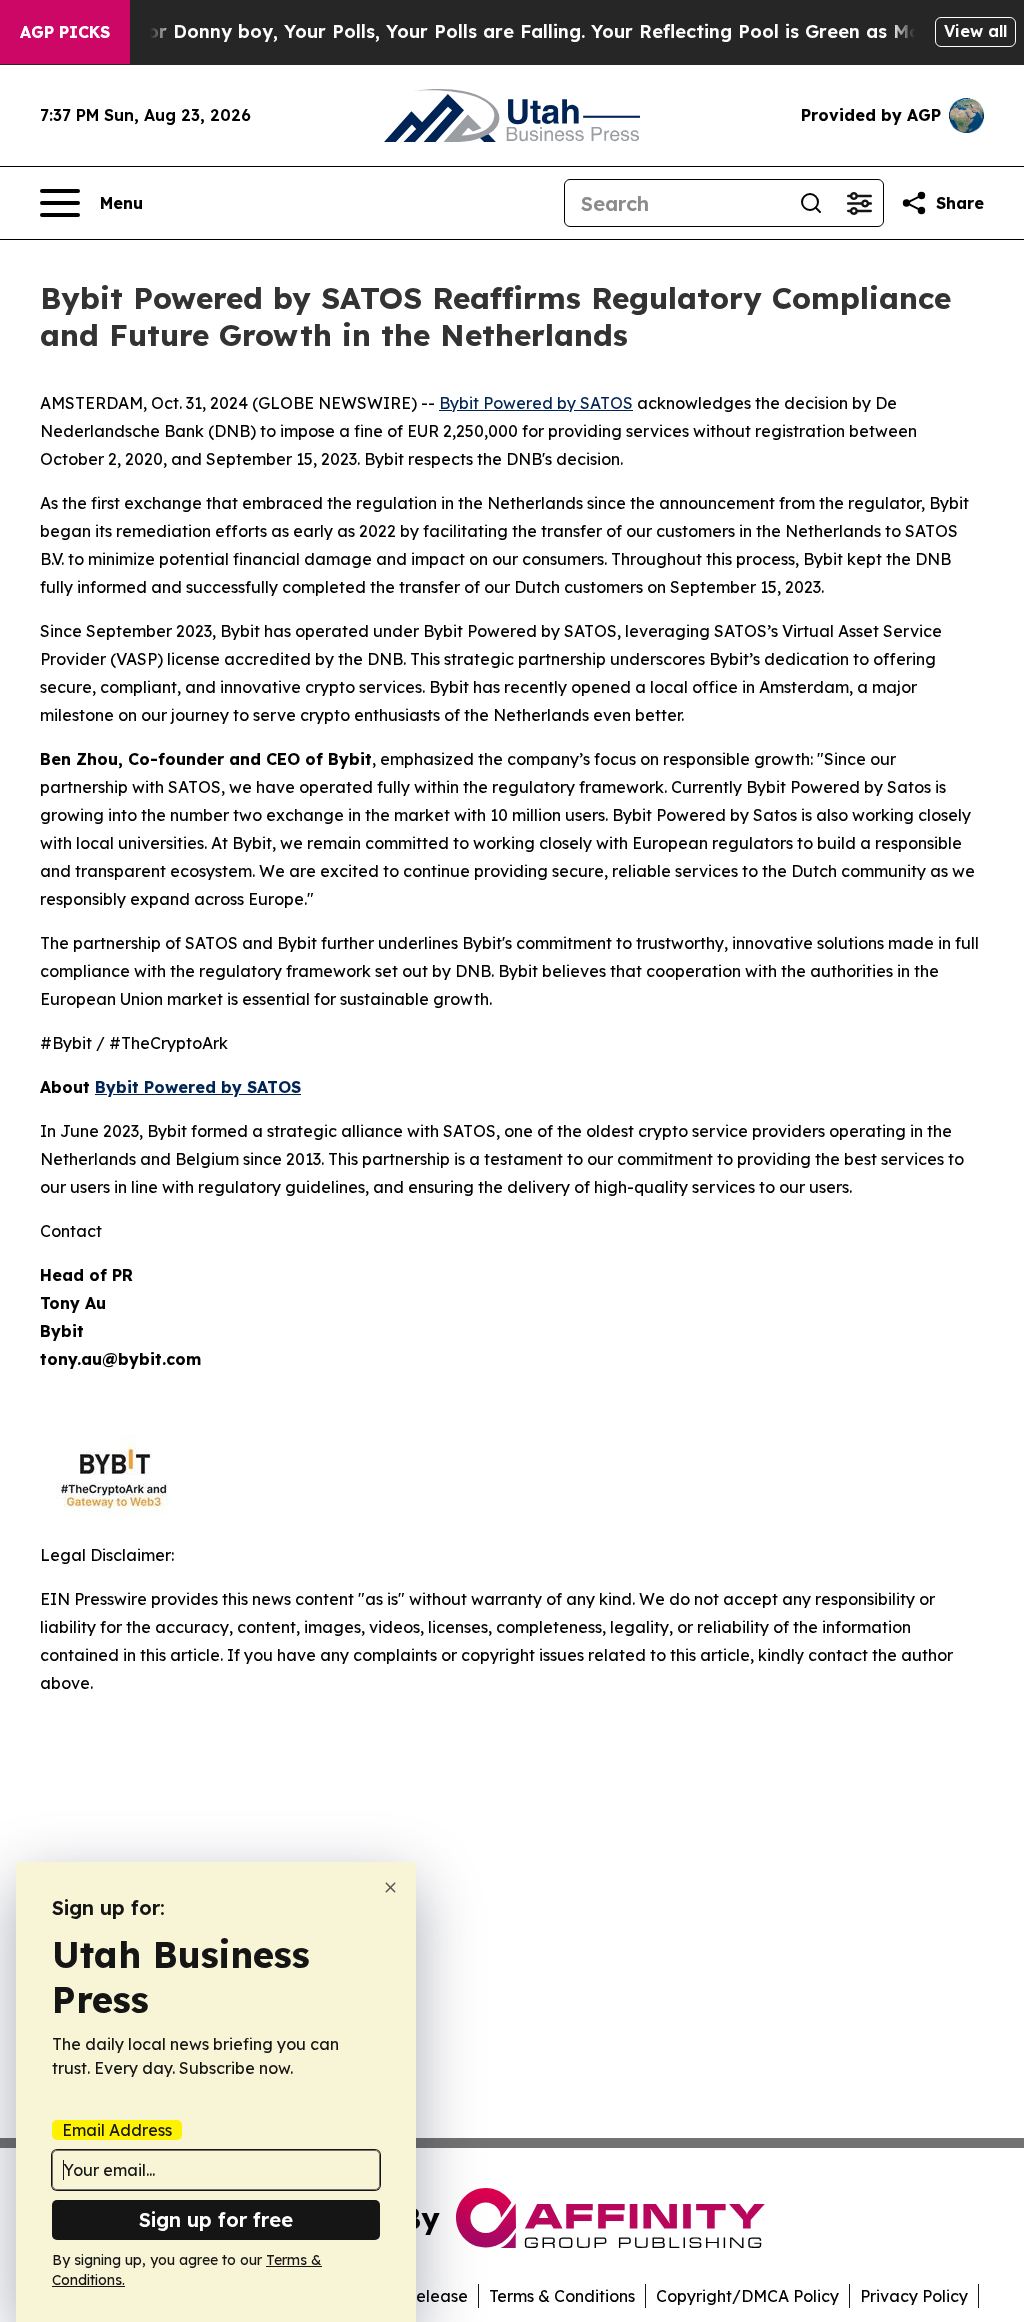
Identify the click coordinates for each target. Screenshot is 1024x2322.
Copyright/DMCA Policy (747, 2296)
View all (975, 31)
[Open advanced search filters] (859, 203)
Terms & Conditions (562, 2296)
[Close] (390, 1887)
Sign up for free (216, 2219)
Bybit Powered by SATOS (536, 403)
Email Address (117, 2130)
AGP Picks (65, 32)
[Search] (811, 203)
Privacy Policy (914, 2296)
